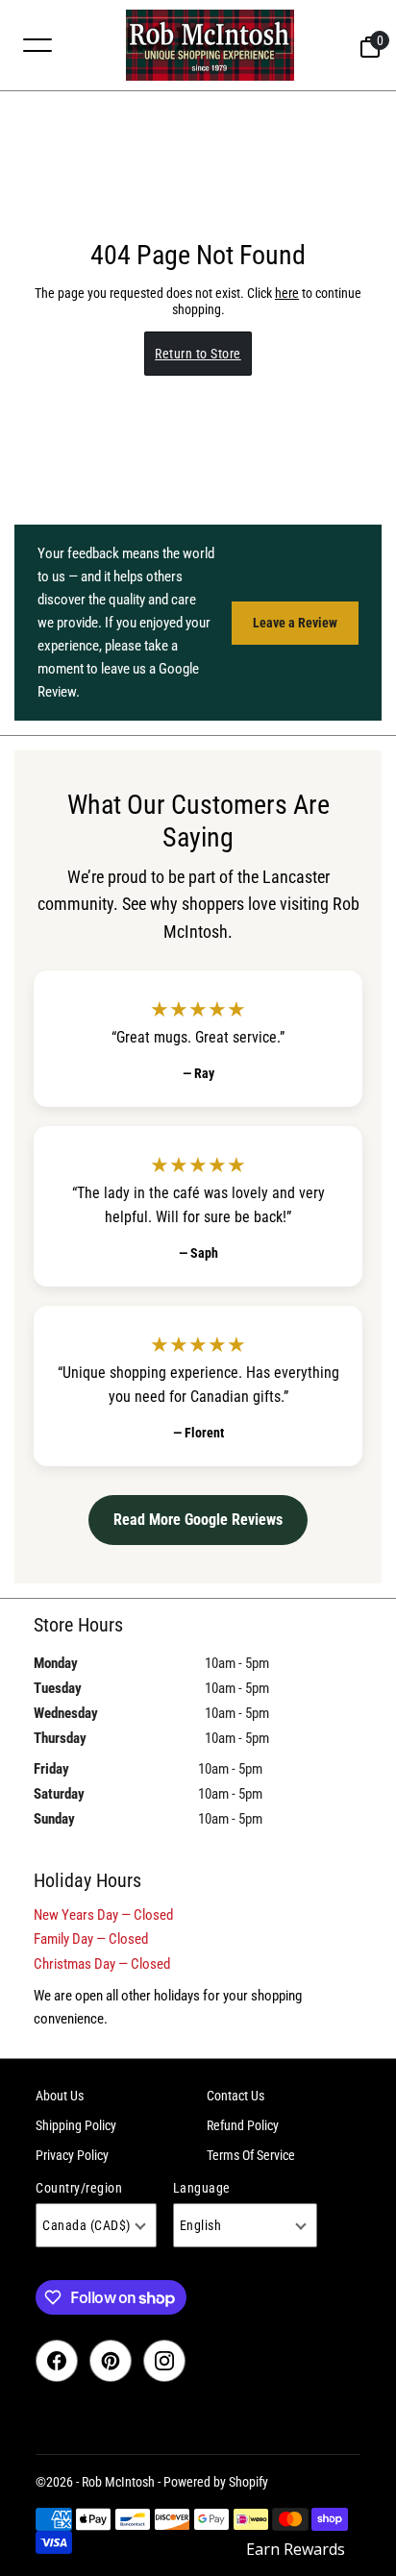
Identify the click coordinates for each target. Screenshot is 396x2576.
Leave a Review (295, 623)
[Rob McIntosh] (210, 45)
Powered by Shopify (216, 2482)
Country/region (79, 2188)
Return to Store (198, 354)
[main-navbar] (37, 44)
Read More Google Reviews (198, 1520)
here (287, 293)
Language (202, 2188)
